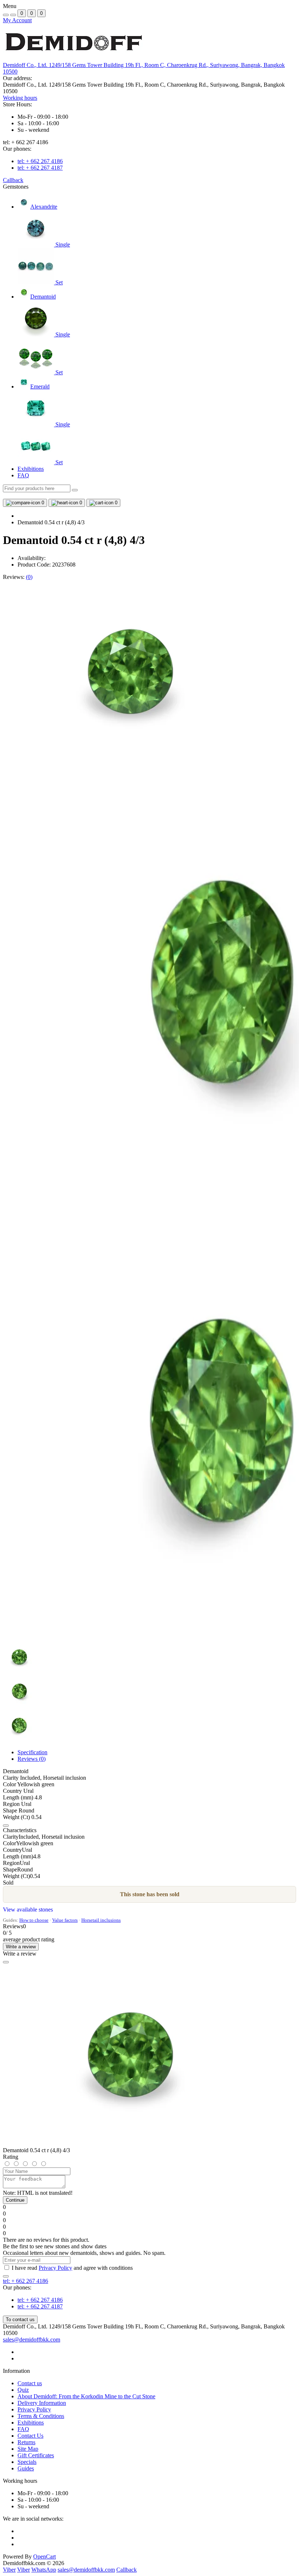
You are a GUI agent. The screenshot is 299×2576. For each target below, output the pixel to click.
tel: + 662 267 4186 (40, 161)
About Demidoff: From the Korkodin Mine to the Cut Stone (86, 2396)
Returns (26, 2442)
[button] (20, 98)
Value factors (65, 1920)
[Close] (6, 1962)
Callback (13, 180)
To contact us (20, 2319)
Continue (15, 2200)
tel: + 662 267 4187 (40, 168)
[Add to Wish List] (6, 1826)
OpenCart (44, 2557)
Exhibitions (31, 469)
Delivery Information (42, 2403)
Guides (26, 2468)
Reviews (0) (32, 1759)
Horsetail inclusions (101, 1920)
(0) (29, 577)
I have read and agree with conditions (72, 2268)
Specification (32, 1752)
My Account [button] (17, 20)
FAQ (23, 475)
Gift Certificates (36, 2455)
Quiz (23, 2390)
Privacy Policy (55, 2268)
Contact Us (30, 2436)
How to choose (34, 1920)
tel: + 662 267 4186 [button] (26, 2281)
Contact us (30, 2383)
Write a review (21, 1947)
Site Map (28, 2449)
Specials (27, 2462)
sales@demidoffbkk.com (32, 2340)
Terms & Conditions (41, 2416)
